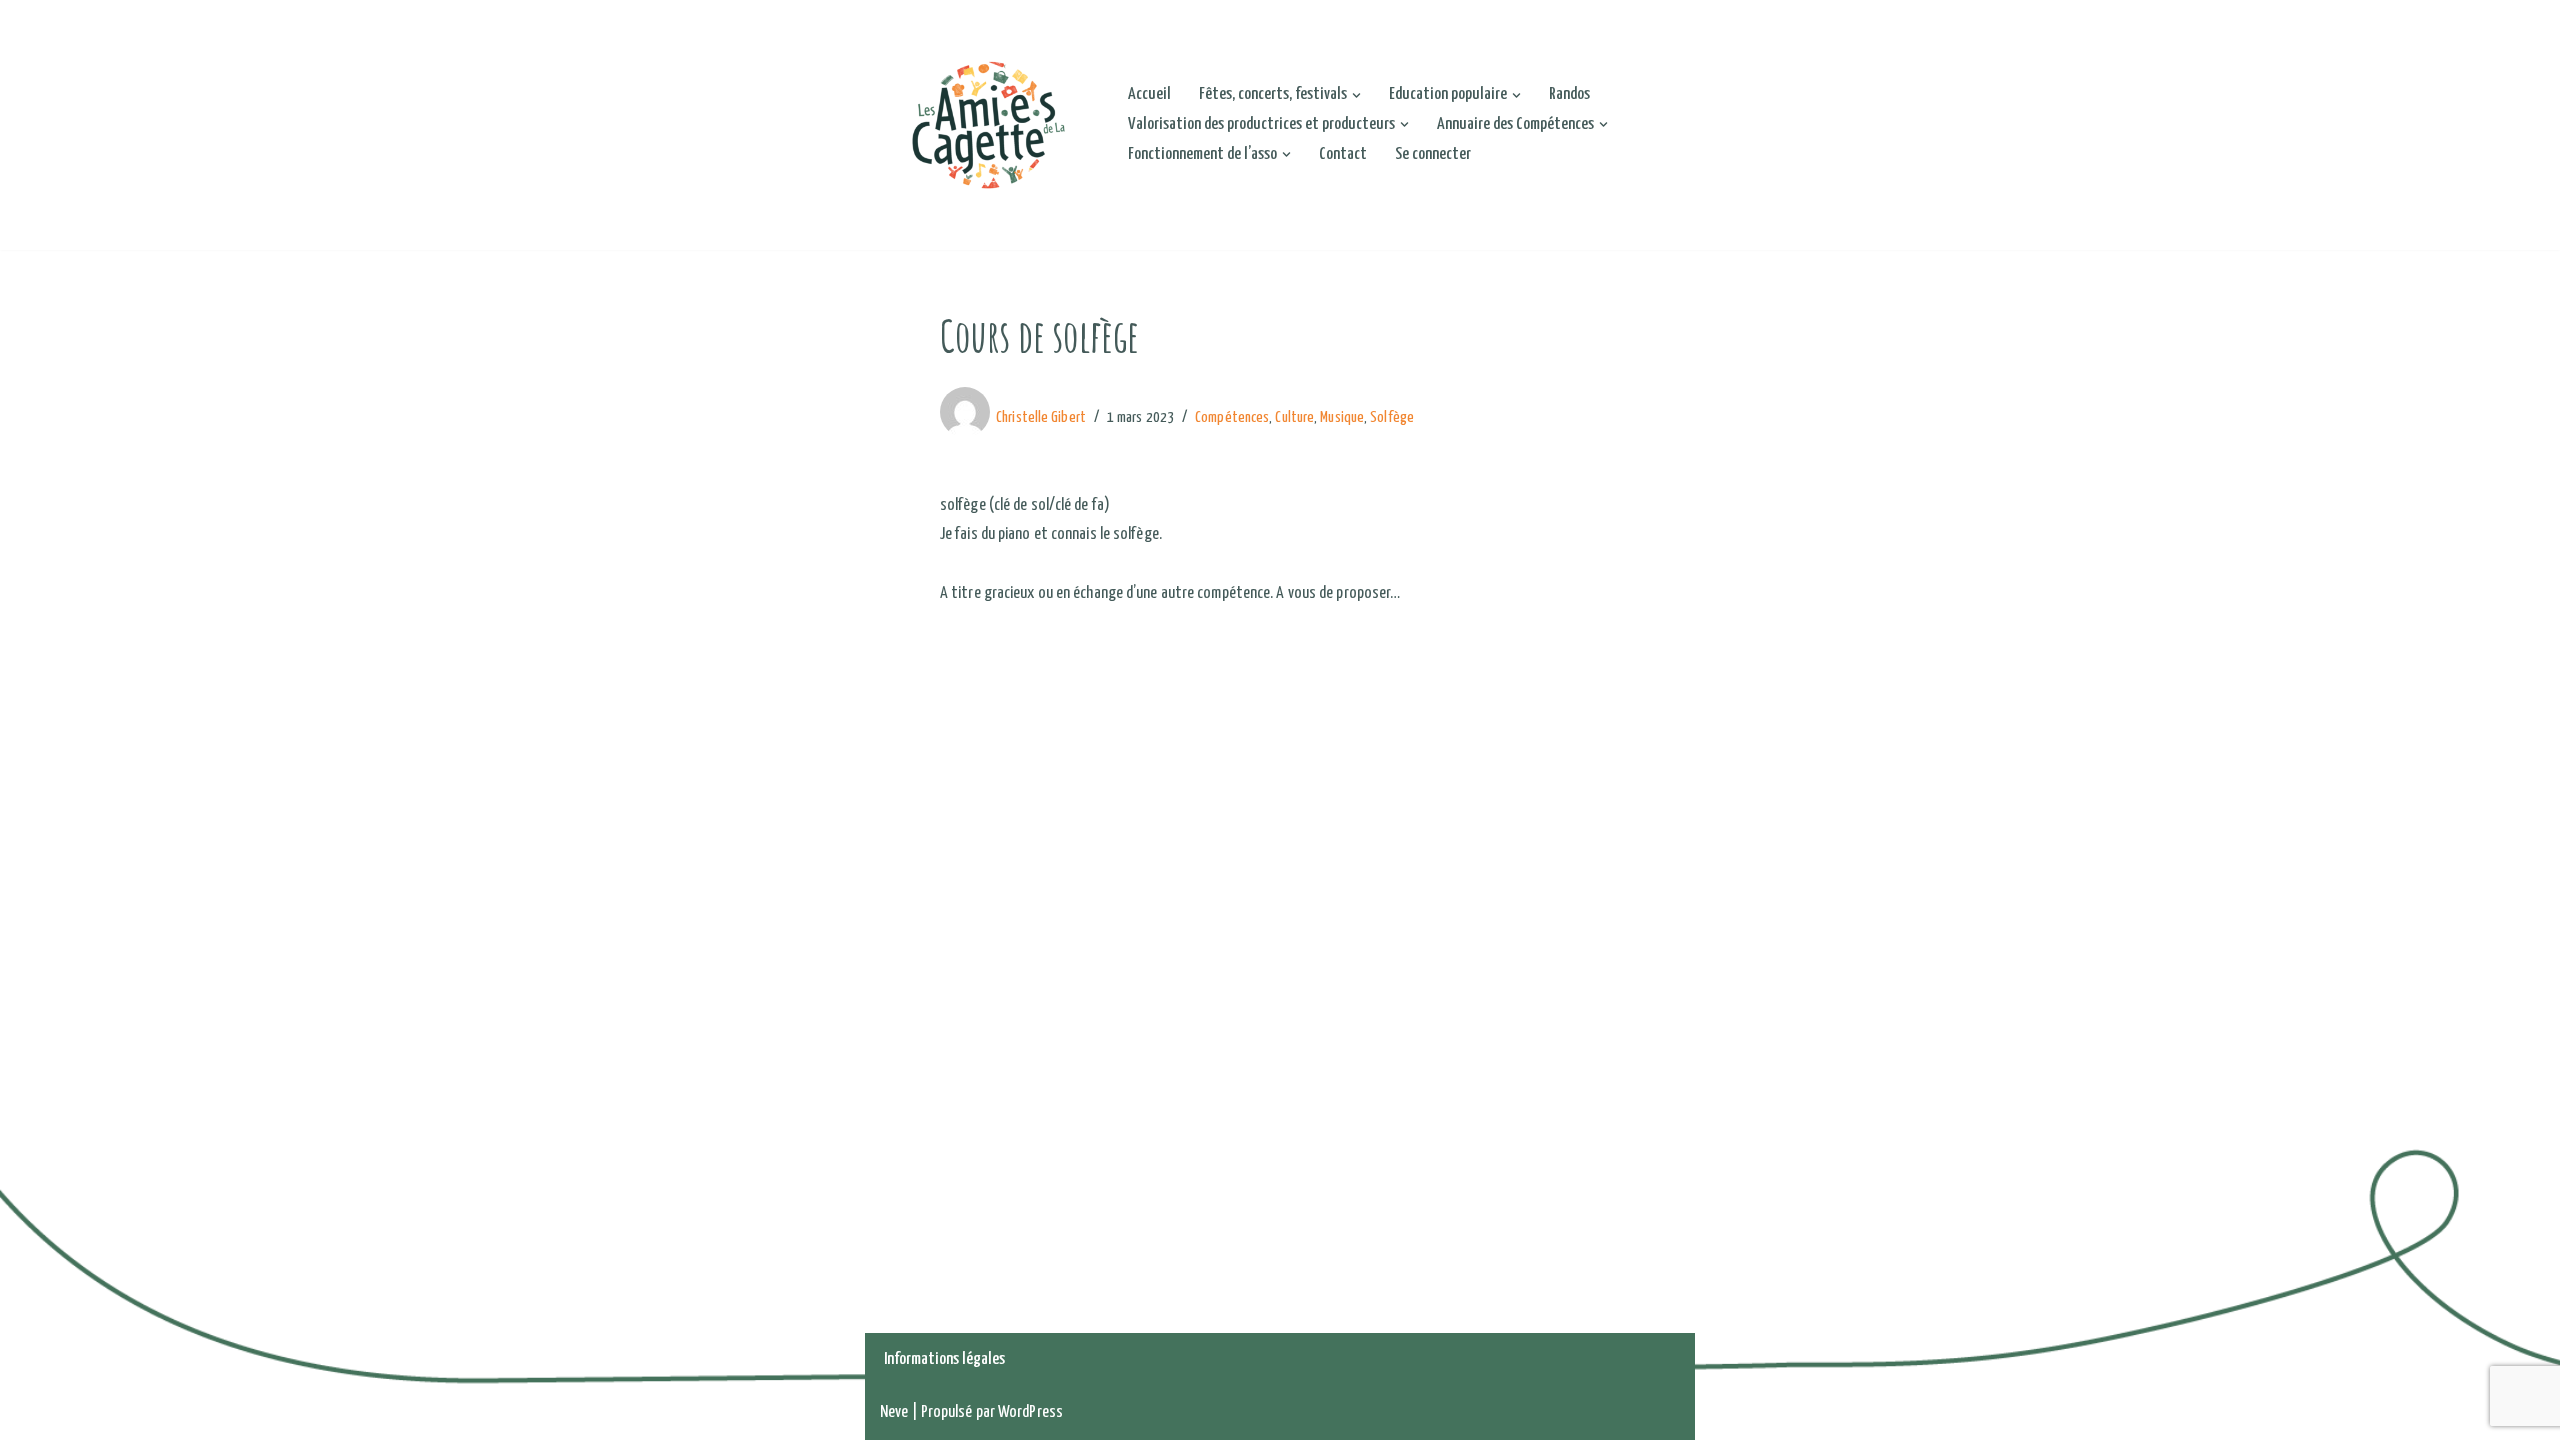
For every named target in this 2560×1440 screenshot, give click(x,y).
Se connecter (1433, 154)
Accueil (1149, 94)
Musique (1342, 417)
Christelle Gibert (1041, 417)
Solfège (1392, 417)
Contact (1343, 154)
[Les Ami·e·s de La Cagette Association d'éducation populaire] (987, 125)
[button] (1356, 95)
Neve (894, 1412)
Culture (1294, 417)
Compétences (1232, 417)
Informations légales (944, 1359)
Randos (1569, 94)
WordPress (1030, 1412)
